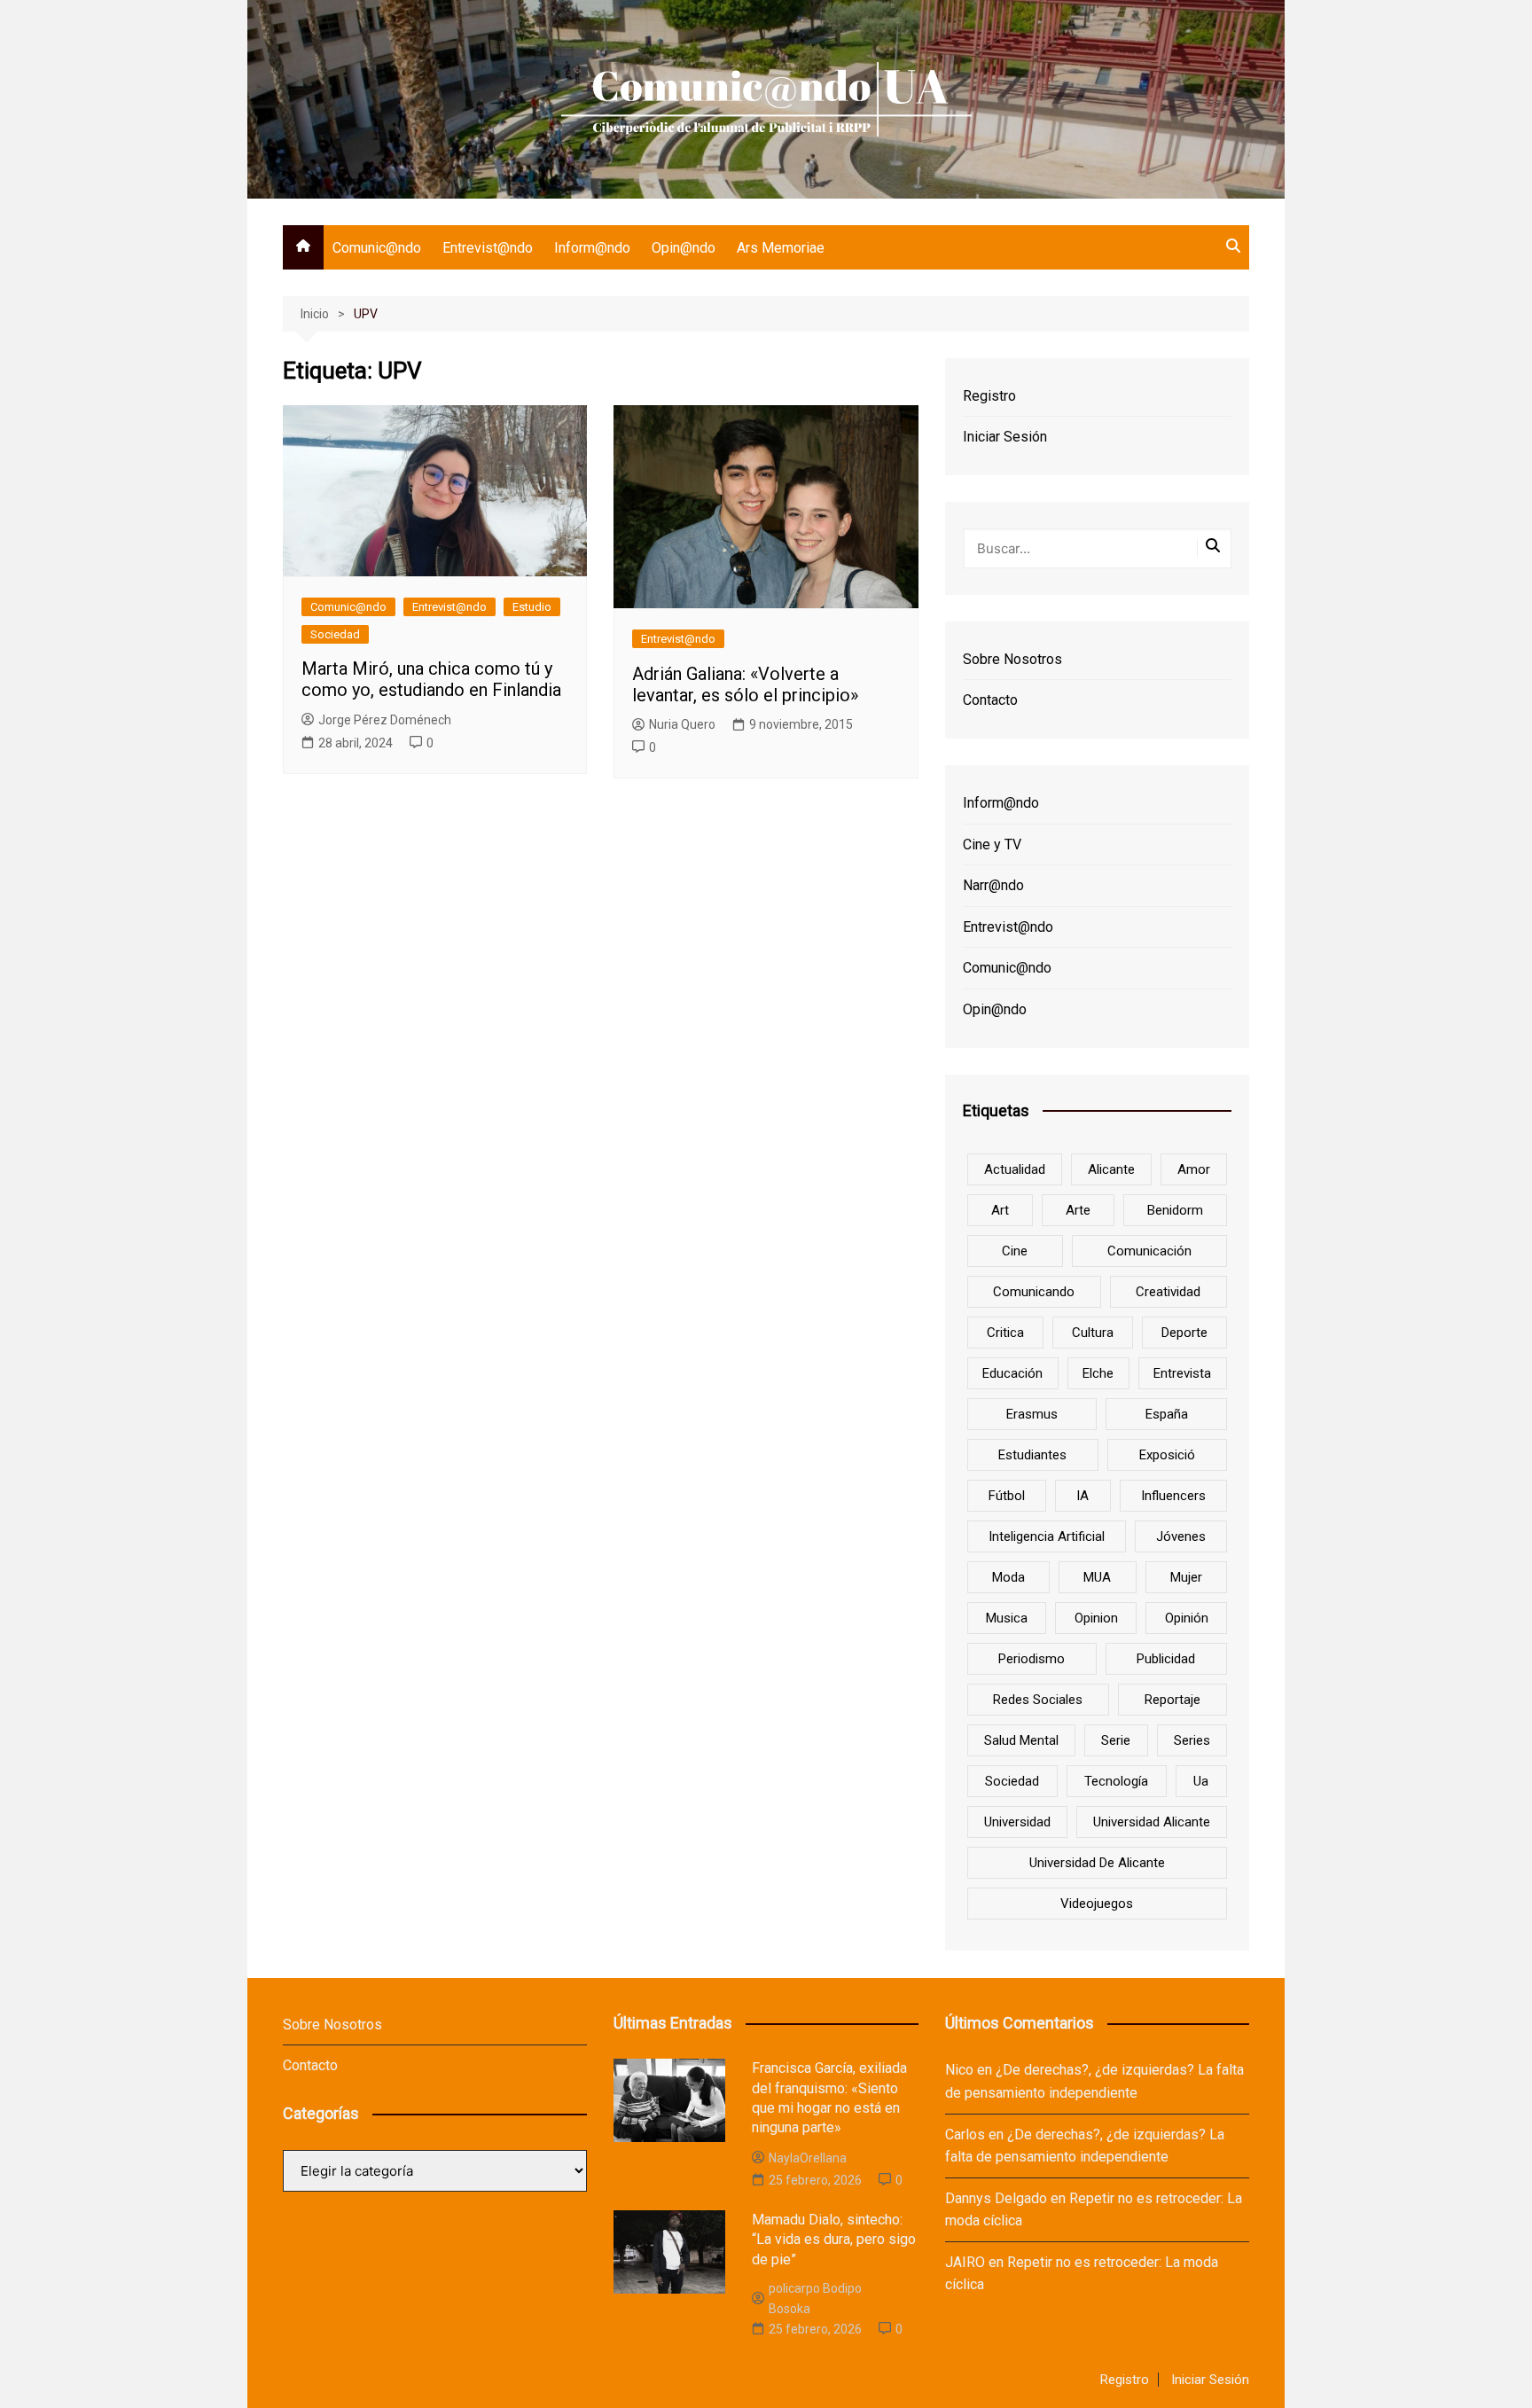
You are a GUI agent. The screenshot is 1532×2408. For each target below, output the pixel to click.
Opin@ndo (684, 248)
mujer (1186, 1577)
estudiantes (1032, 1455)
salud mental (1021, 1740)
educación (1012, 1373)
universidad (1017, 1822)
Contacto (990, 700)
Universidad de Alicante (1097, 1863)
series (1192, 1740)
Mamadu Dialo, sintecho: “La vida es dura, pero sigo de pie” (834, 2240)
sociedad (1012, 1781)
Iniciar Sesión (1005, 437)
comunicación (1149, 1251)
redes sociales (1038, 1700)
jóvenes (1181, 1536)
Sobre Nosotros (1012, 659)
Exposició (1167, 1455)
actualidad (1015, 1169)
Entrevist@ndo (488, 248)
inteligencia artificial (1047, 1536)
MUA (1097, 1577)
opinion (1096, 1618)
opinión (1187, 1618)
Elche (1098, 1373)
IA (1083, 1496)
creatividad (1168, 1292)
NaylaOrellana (808, 2158)
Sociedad (335, 634)
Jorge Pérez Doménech (385, 720)
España (1167, 1414)
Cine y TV (992, 844)
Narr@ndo (993, 885)
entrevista (1182, 1373)
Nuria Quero (682, 724)
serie (1116, 1740)
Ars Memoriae (781, 248)
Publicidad (1166, 1659)
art (1000, 1210)
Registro (989, 396)
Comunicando (1034, 1292)
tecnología (1116, 1781)
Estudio (532, 607)
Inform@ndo (592, 248)
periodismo (1032, 1659)
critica (1005, 1333)
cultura (1093, 1333)
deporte (1184, 1333)
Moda (1008, 1577)
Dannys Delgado (996, 2198)
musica (1007, 1618)
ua (1201, 1781)
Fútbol (1007, 1496)
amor (1194, 1169)
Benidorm (1175, 1210)
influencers (1173, 1496)
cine (1015, 1251)
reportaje (1172, 1700)
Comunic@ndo (377, 248)
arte (1078, 1210)
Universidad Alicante (1152, 1822)
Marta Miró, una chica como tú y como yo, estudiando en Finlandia (431, 679)
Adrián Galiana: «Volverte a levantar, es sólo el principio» (745, 684)
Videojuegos (1097, 1904)
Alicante (1111, 1169)
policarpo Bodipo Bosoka (815, 2298)
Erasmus (1032, 1414)
